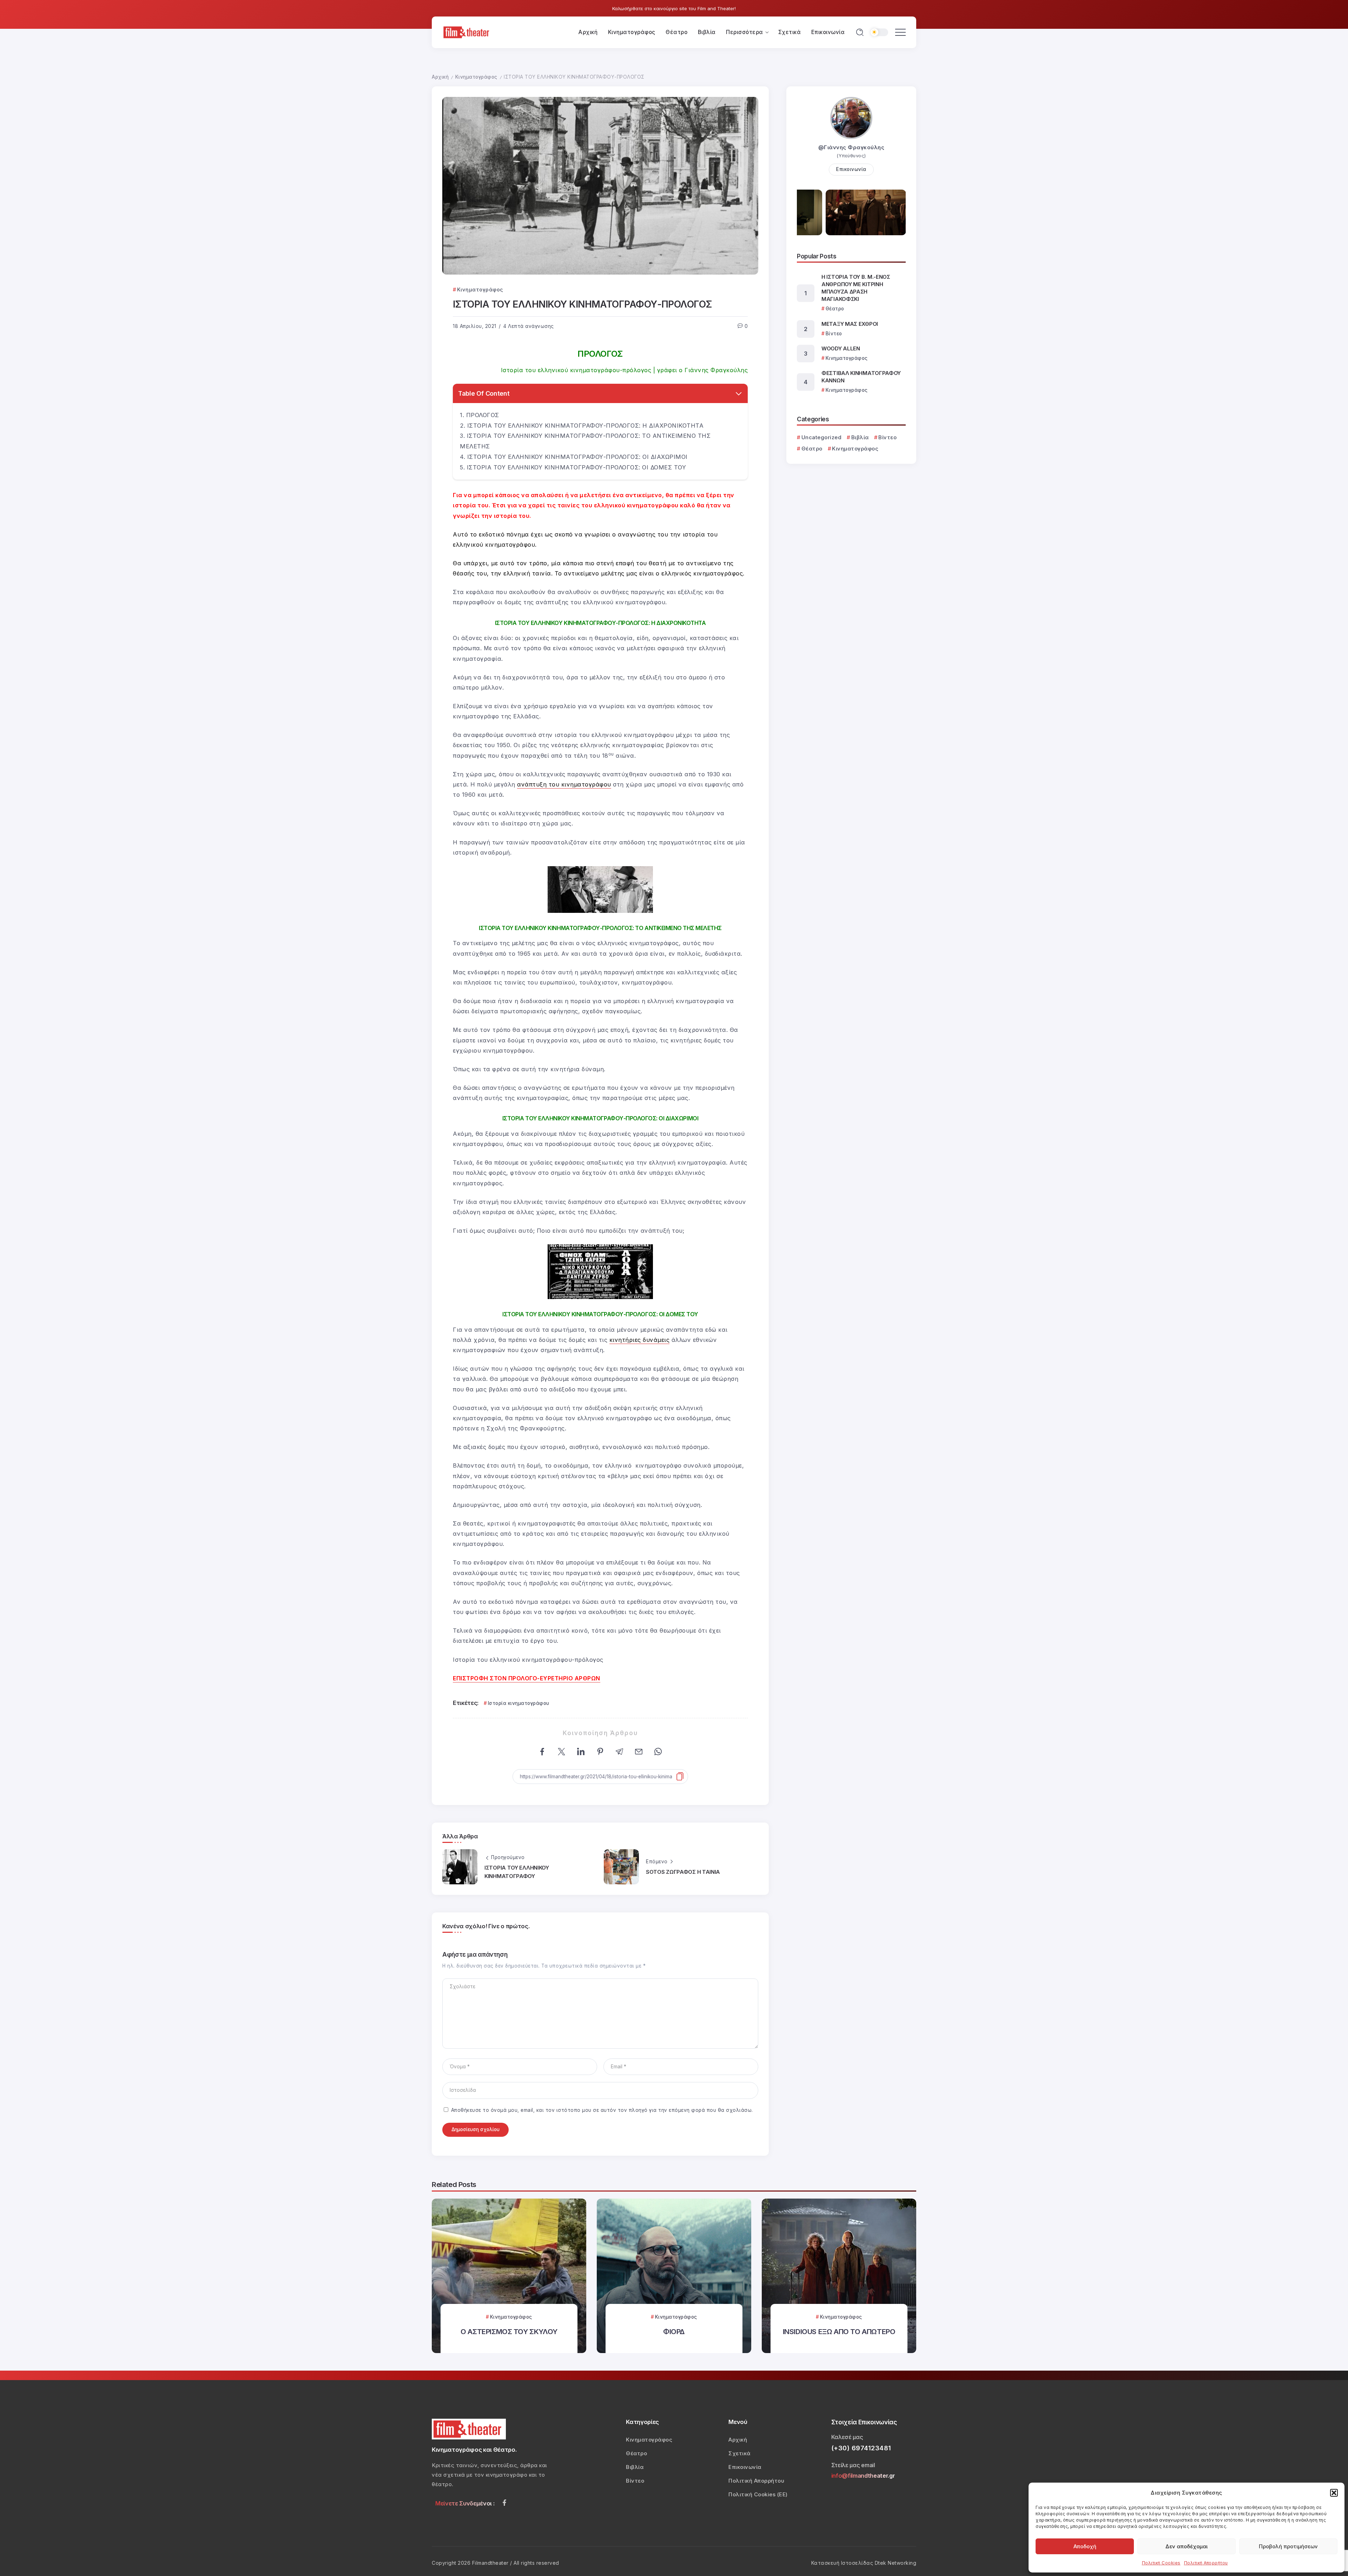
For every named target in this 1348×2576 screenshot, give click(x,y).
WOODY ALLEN (841, 348)
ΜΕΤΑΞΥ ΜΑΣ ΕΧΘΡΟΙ (850, 324)
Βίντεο (887, 437)
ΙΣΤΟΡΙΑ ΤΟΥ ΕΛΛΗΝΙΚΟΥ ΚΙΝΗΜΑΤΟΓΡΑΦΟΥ (517, 1872)
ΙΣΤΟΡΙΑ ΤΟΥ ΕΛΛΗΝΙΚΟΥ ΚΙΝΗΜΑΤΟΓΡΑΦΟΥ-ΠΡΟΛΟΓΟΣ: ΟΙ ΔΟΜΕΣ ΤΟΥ (577, 467)
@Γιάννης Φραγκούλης (851, 147)
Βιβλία (860, 437)
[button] (1334, 2493)
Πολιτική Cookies (1161, 2563)
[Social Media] (504, 2503)
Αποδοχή (1085, 2546)
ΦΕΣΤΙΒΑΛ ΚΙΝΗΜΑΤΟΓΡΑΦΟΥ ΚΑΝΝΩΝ (861, 377)
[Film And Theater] (467, 32)
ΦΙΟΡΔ (674, 2331)
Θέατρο (812, 449)
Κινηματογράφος (476, 77)
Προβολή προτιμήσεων (1288, 2546)
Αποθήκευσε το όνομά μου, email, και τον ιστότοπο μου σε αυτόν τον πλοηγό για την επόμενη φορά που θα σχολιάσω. (602, 2110)
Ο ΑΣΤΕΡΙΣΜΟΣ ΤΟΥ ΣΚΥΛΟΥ (509, 2331)
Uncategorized (821, 437)
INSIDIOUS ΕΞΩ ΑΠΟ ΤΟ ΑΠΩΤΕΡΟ (839, 2331)
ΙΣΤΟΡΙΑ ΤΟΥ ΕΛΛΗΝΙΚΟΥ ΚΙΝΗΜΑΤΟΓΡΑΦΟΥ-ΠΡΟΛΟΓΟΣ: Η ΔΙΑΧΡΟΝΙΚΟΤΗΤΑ (586, 426)
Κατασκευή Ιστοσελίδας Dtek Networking (864, 2563)
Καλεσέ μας (847, 2437)
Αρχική (440, 77)
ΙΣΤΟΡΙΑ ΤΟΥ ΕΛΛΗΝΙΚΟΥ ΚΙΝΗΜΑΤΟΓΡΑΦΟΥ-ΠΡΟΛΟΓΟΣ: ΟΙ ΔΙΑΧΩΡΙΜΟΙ (577, 457)
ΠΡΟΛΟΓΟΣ (483, 415)
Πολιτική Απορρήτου (1206, 2563)
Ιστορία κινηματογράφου (519, 1703)
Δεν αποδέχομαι (1187, 2546)
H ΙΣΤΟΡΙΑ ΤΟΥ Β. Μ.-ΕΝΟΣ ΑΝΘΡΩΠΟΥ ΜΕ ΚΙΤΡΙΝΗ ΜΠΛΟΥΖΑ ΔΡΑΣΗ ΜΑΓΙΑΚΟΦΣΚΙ (856, 288)
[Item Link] (509, 2276)
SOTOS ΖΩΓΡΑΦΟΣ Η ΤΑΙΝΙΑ (683, 1872)
